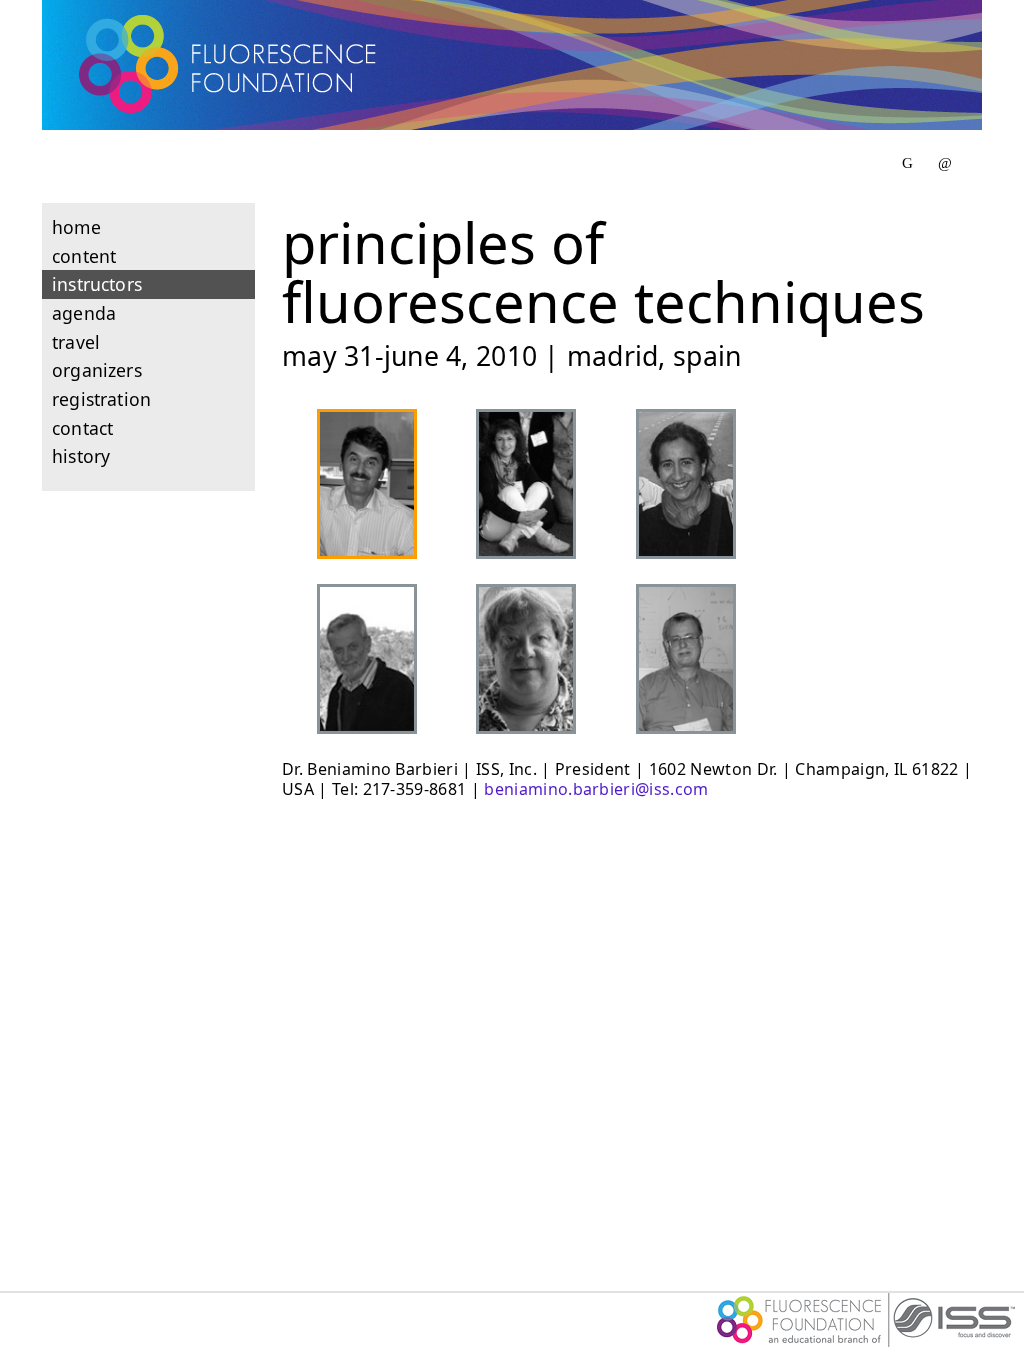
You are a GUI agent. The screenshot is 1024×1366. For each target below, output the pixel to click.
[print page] (907, 162)
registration (101, 399)
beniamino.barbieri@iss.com (596, 789)
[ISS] (866, 1341)
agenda (84, 313)
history (81, 456)
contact (82, 428)
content (84, 256)
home (76, 227)
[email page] (945, 162)
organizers (97, 370)
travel (76, 342)
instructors (97, 284)
